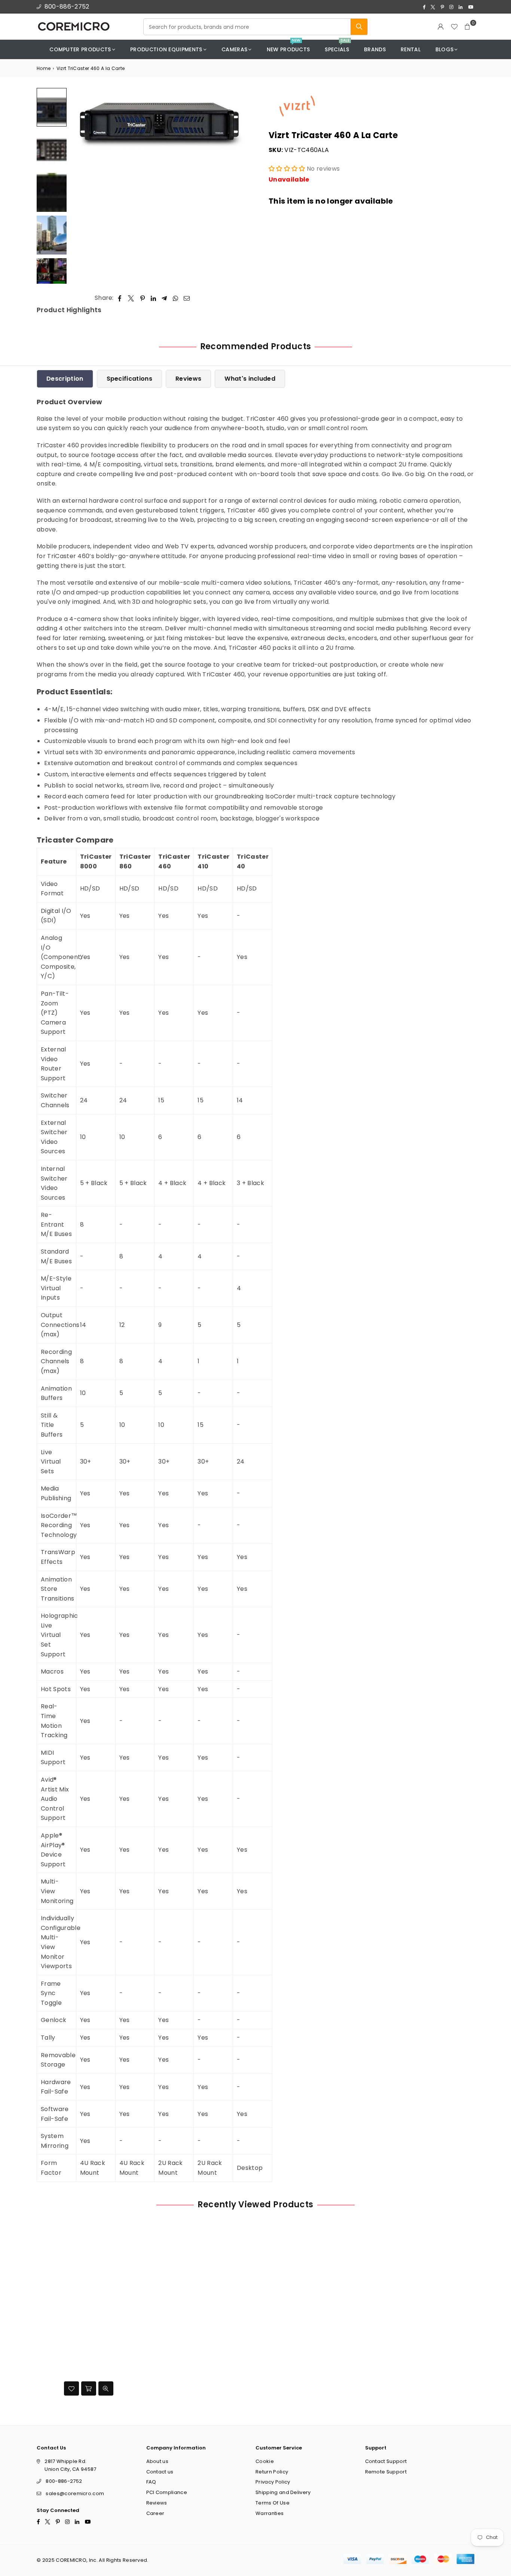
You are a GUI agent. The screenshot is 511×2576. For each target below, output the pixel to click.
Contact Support (386, 2461)
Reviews (188, 379)
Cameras (234, 49)
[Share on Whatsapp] (176, 298)
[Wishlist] (454, 27)
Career (155, 2513)
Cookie (265, 2461)
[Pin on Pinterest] (143, 298)
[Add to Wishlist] (71, 2388)
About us (157, 2461)
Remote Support (386, 2472)
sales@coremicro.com (75, 2493)
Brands (375, 49)
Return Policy (272, 2472)
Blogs (445, 49)
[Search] (359, 27)
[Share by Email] (187, 298)
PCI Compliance (167, 2492)
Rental (411, 49)
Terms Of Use (273, 2503)
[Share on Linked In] (154, 298)
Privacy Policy (273, 2482)
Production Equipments (166, 49)
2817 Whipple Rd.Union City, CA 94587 (70, 2465)
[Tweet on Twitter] (131, 298)
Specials (337, 47)
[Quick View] (106, 2388)
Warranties (270, 2513)
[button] (468, 27)
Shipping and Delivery (283, 2492)
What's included (250, 379)
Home (44, 68)
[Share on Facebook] (120, 298)
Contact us (160, 2472)
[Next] (240, 186)
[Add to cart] (89, 2388)
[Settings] (441, 27)
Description (65, 379)
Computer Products (80, 49)
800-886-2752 (67, 7)
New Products (288, 47)
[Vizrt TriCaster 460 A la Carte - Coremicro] (52, 107)
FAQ (151, 2482)
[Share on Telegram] (164, 298)
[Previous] (81, 186)
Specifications (129, 379)
